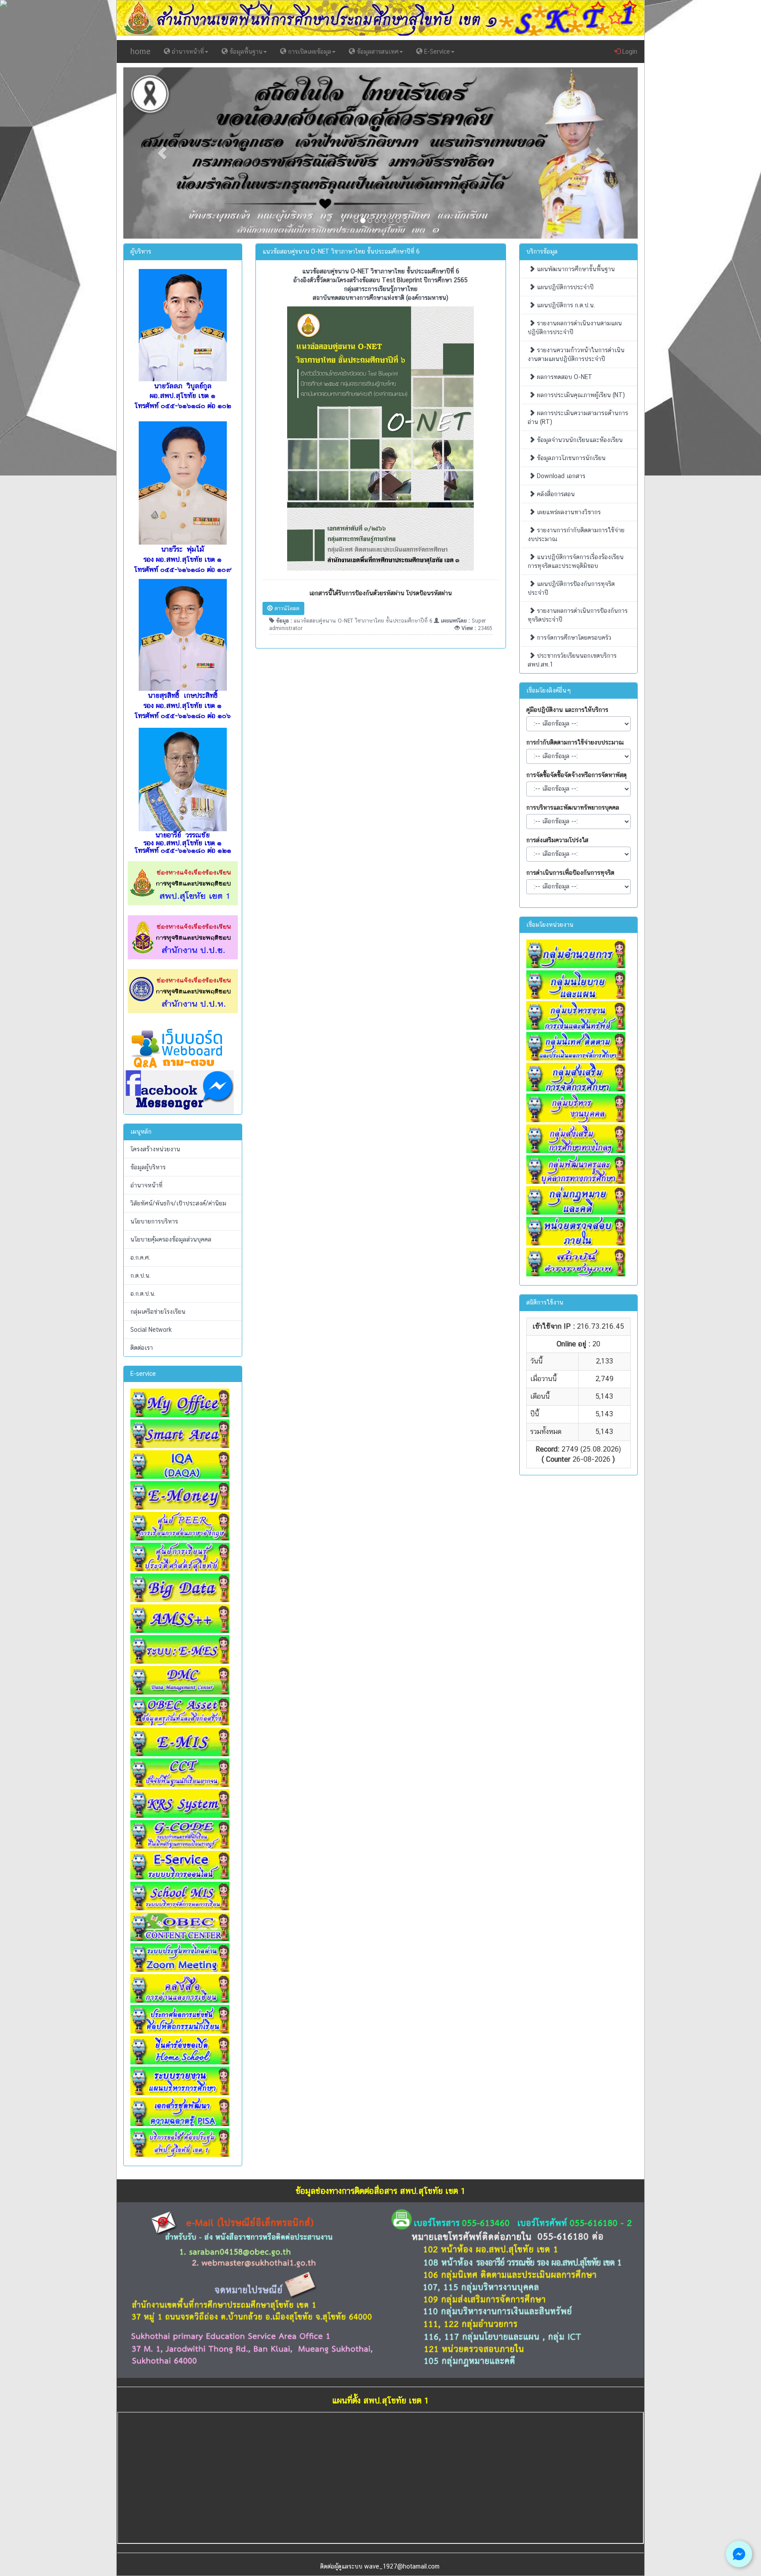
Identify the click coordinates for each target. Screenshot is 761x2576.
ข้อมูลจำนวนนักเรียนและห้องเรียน (579, 440)
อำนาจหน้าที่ (146, 1185)
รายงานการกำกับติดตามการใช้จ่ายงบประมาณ (576, 534)
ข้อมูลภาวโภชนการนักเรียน (570, 458)
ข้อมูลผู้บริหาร (148, 1167)
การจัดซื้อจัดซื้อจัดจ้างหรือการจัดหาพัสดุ (576, 775)
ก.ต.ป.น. (140, 1275)
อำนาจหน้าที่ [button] (187, 52)
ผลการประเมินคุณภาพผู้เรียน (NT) (580, 395)
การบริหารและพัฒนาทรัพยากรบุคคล (573, 807)
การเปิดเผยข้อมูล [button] (309, 52)
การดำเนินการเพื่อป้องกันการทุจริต (570, 873)
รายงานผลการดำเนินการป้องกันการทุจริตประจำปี (578, 615)
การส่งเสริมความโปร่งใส (557, 840)
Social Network (151, 1330)
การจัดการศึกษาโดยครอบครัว (573, 638)
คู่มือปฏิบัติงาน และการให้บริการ (567, 710)
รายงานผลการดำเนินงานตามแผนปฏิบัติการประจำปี (575, 328)
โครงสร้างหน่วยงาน (155, 1149)
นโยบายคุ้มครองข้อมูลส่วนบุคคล (171, 1239)
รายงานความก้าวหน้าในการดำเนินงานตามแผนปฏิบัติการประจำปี (576, 354)
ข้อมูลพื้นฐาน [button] (245, 52)
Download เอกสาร (560, 476)
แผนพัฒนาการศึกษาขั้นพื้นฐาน (575, 269)
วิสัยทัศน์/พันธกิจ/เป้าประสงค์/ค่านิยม (178, 1203)
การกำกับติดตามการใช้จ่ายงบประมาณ (575, 742)
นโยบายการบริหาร (154, 1221)
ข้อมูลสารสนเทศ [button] (377, 52)
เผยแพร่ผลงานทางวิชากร (568, 512)
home (140, 51)
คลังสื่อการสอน (555, 494)
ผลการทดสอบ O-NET (564, 377)
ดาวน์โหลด (286, 608)
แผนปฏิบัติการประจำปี (564, 287)
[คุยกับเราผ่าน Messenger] (739, 2554)
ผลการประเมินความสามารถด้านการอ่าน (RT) (578, 417)
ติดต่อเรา (142, 1348)
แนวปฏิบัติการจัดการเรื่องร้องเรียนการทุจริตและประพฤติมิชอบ (576, 561)
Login (629, 52)
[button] (162, 153)
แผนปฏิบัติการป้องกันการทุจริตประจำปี (571, 588)
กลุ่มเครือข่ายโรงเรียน (158, 1312)
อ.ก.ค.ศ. (140, 1257)
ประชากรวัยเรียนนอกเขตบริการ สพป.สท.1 (572, 660)
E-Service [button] (436, 52)
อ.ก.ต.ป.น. (143, 1294)
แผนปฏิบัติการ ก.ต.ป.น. (565, 305)
